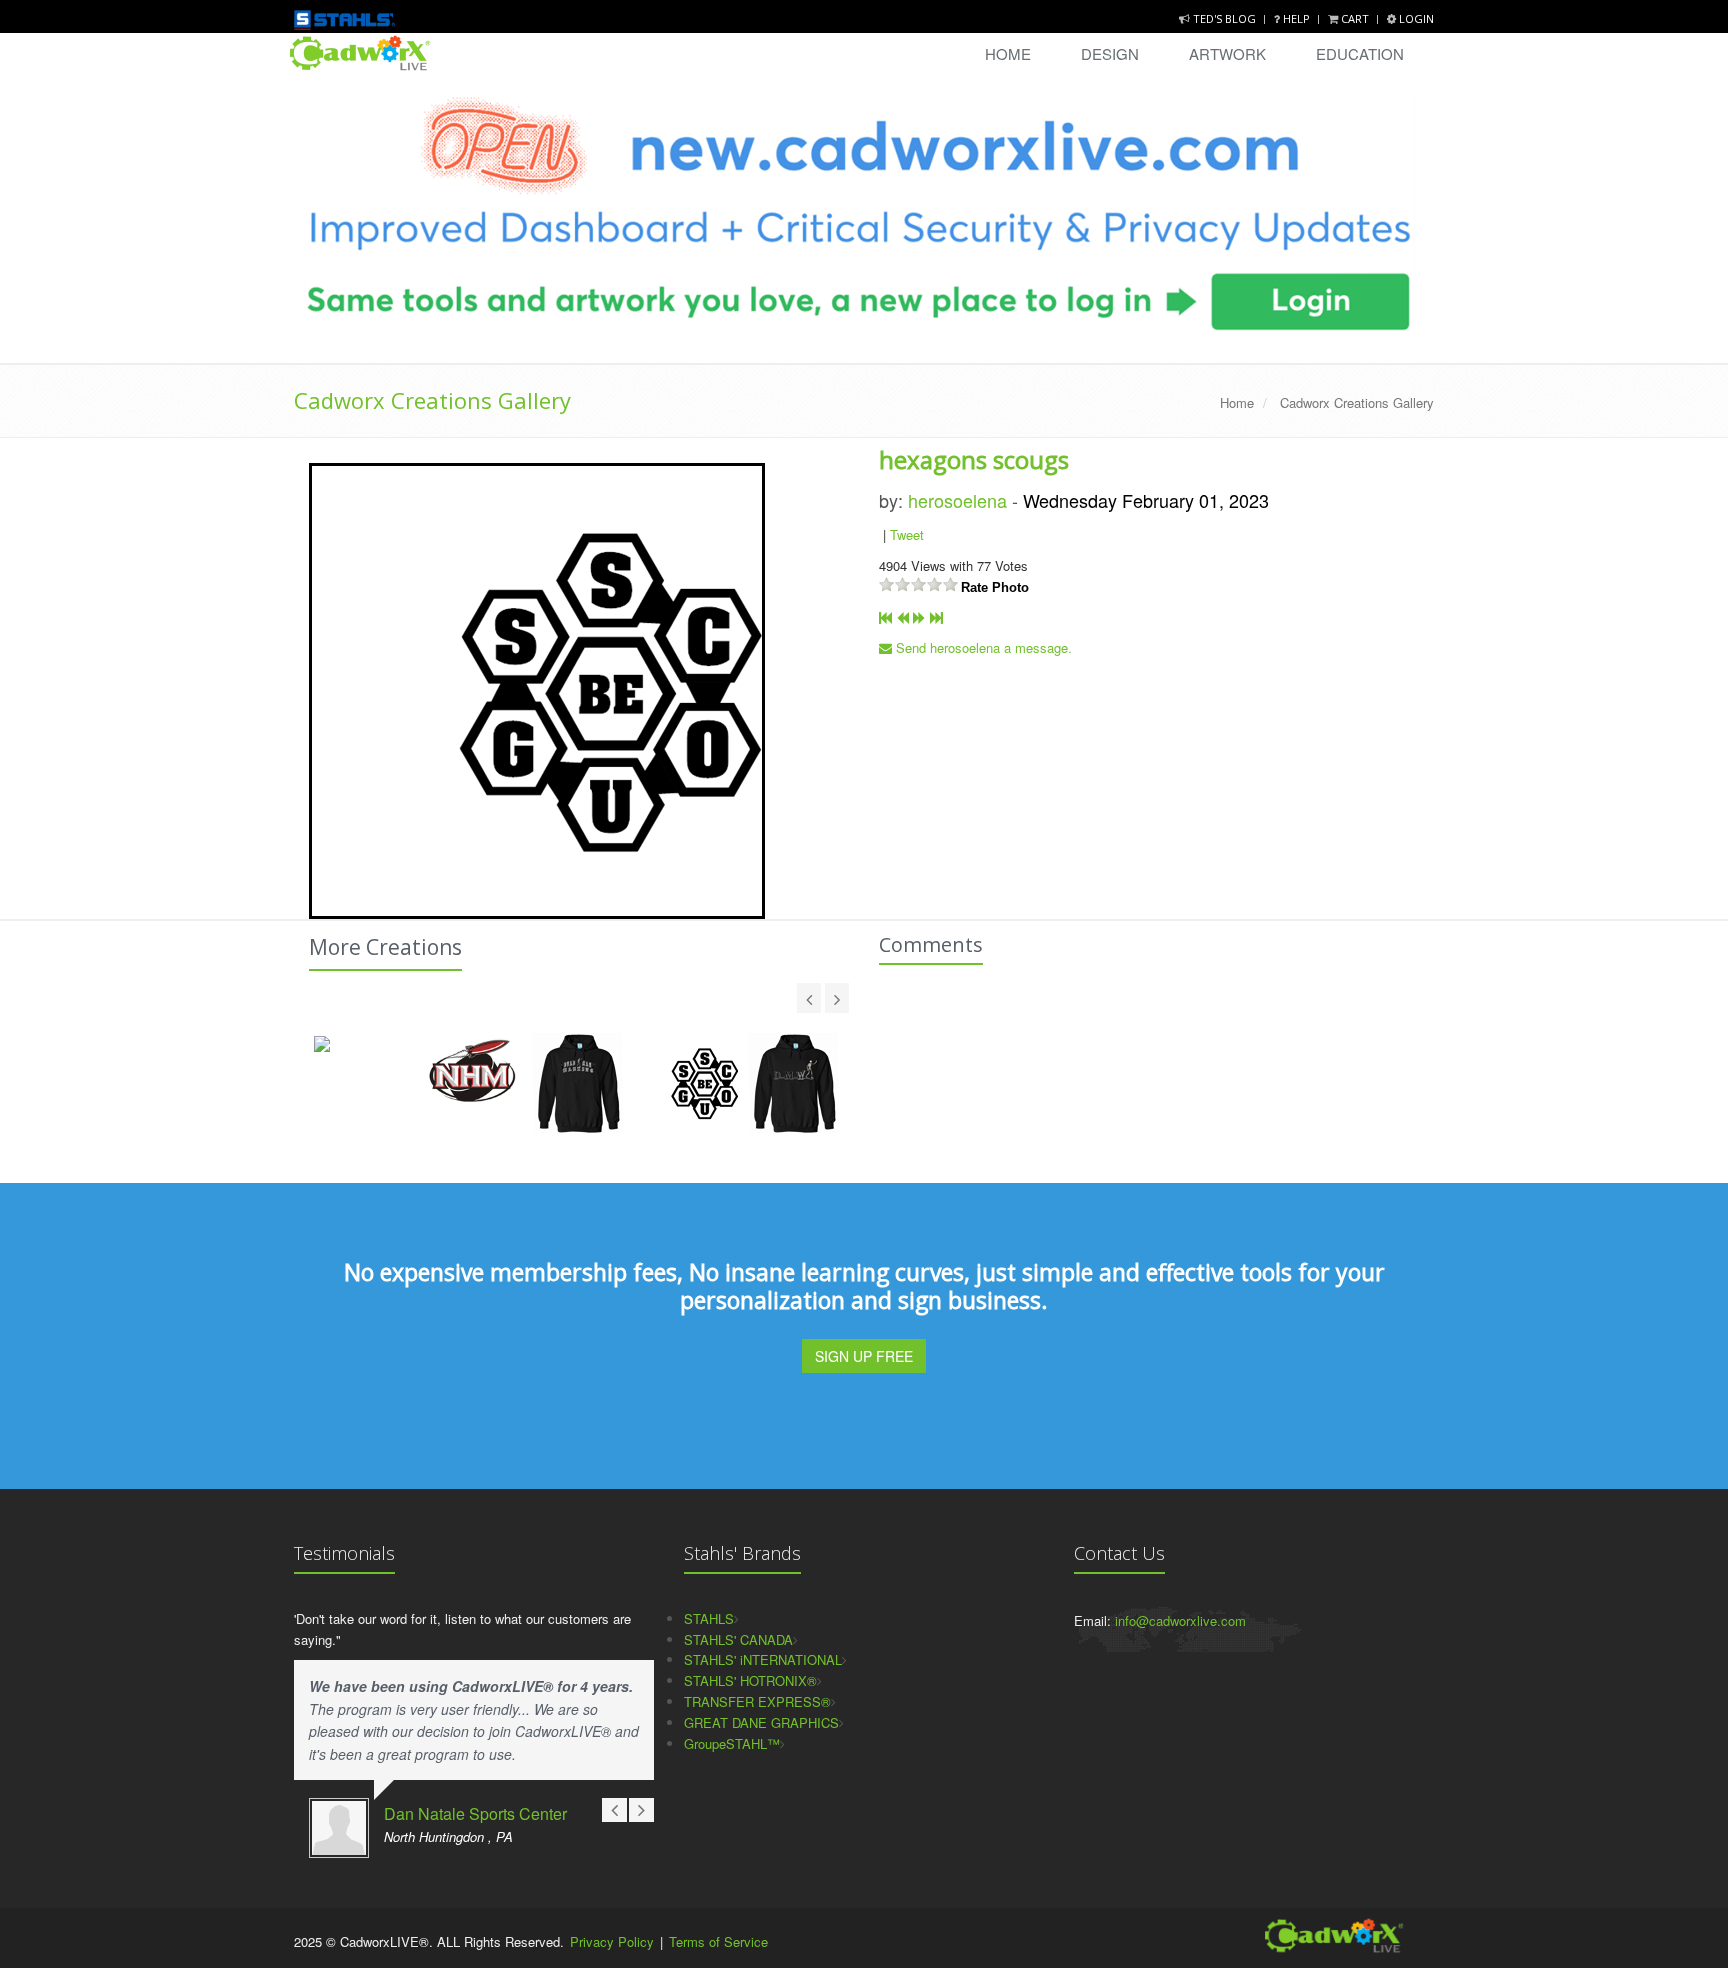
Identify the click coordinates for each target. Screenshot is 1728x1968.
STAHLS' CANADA (738, 1639)
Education (1360, 53)
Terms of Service (718, 1941)
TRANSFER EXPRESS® (757, 1701)
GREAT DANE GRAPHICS (761, 1722)
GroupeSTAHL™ (732, 1743)
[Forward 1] (919, 617)
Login (1415, 18)
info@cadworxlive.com (1180, 1620)
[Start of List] (885, 617)
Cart (1355, 18)
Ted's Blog (1224, 18)
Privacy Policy (612, 1941)
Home (1008, 53)
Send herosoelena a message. (982, 647)
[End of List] (936, 617)
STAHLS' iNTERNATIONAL (763, 1659)
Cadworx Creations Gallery (432, 400)
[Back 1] (902, 617)
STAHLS (709, 1618)
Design (1110, 53)
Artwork (1227, 53)
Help (1296, 18)
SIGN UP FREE (864, 1356)
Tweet (907, 534)
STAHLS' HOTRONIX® (750, 1680)
